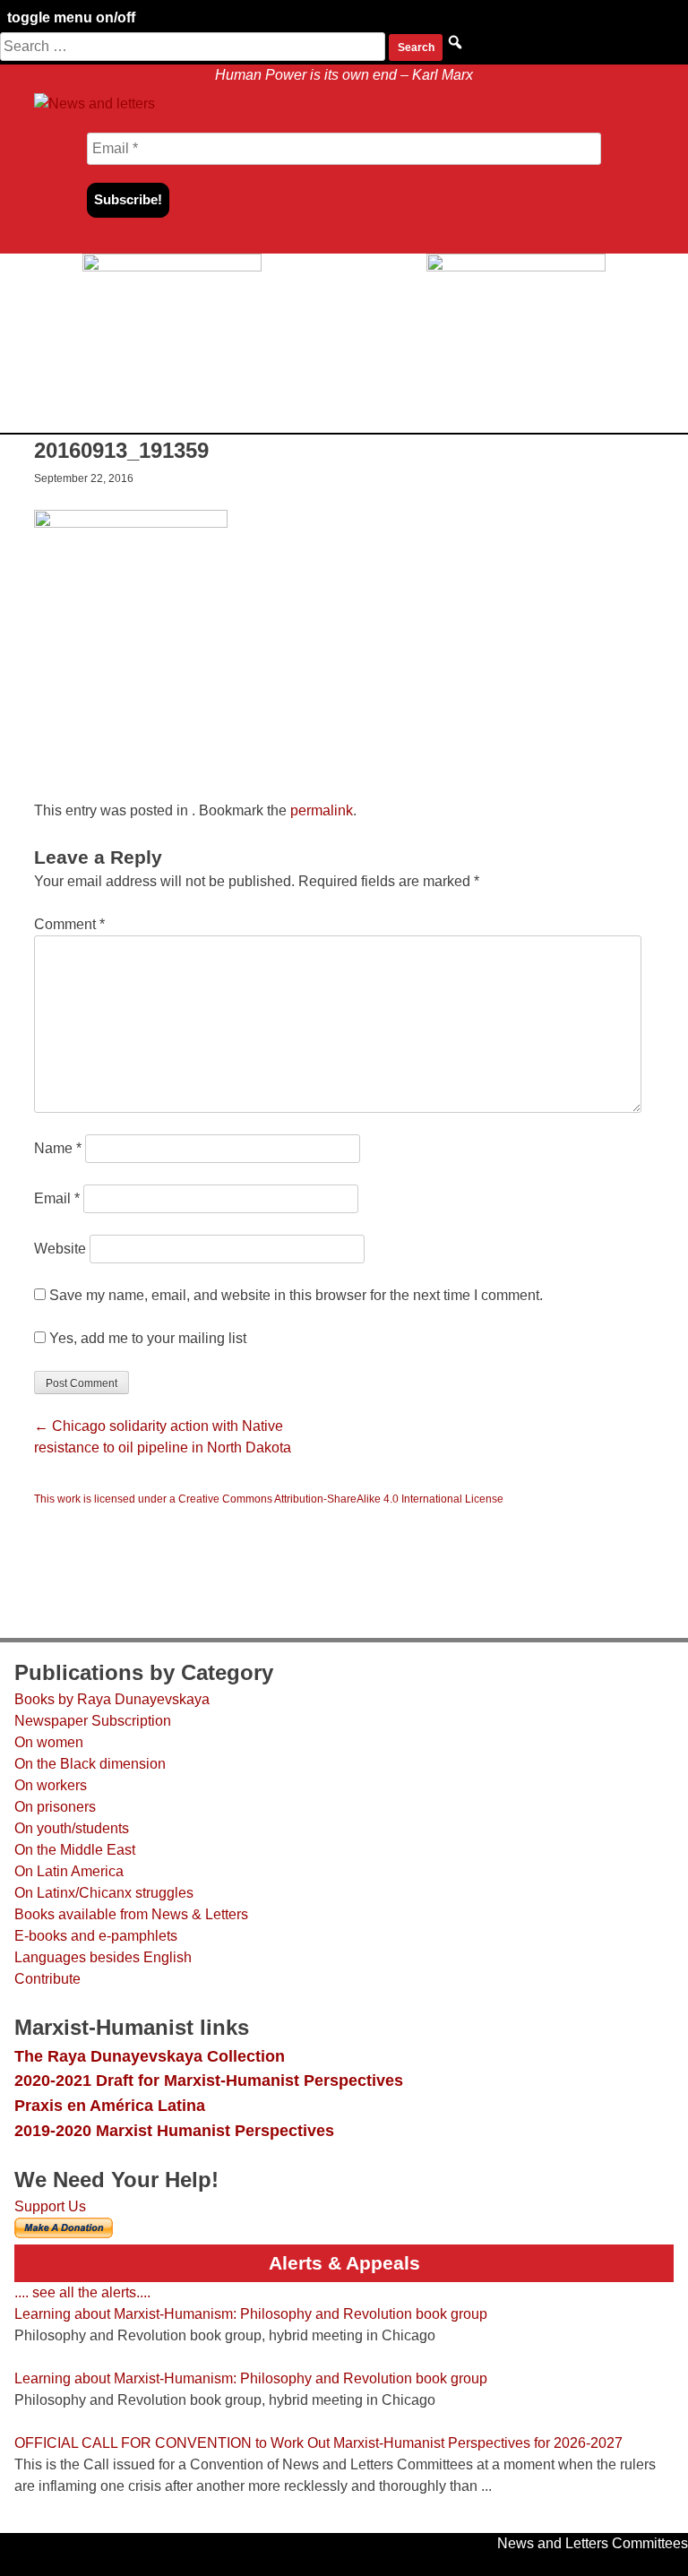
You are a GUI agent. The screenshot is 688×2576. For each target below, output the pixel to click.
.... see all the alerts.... (82, 2292)
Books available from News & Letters (131, 1914)
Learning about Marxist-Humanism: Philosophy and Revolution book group (251, 2314)
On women (49, 1742)
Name (58, 1148)
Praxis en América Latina (110, 2105)
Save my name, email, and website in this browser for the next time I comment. (296, 1295)
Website (60, 1249)
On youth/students (72, 1828)
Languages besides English (103, 1957)
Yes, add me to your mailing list (146, 1338)
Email (57, 1198)
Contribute (47, 1979)
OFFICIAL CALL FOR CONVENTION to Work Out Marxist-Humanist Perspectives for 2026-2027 (318, 2443)
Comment (69, 924)
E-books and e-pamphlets (96, 1936)
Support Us (50, 2206)
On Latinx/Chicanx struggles (104, 1893)
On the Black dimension (90, 1764)
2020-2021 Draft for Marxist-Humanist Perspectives (209, 2080)
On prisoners (55, 1807)
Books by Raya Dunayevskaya (112, 1699)
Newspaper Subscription (93, 1721)
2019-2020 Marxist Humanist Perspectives (174, 2130)
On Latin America (69, 1871)
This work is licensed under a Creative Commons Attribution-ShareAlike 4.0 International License (269, 1499)
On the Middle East (75, 1850)
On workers (51, 1785)
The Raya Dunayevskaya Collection (150, 2056)
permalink (322, 810)
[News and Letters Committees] (95, 103)
